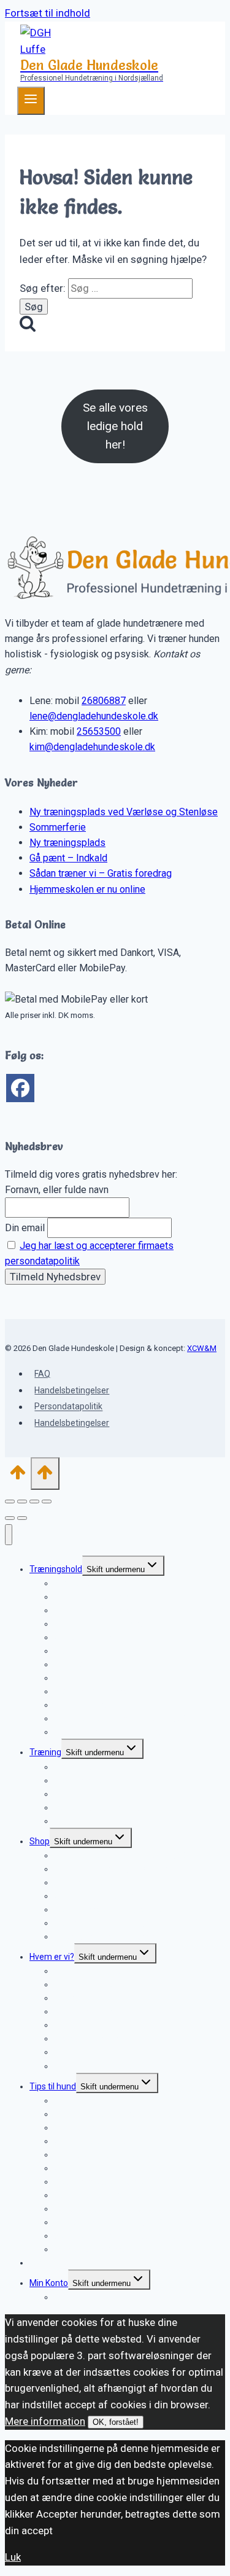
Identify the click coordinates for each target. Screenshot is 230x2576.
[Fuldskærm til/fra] (22, 1501)
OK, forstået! (116, 2422)
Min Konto (49, 2283)
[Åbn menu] (31, 101)
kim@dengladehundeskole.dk (92, 747)
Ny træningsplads (67, 843)
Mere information (45, 2421)
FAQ (42, 1374)
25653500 (99, 731)
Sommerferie (58, 827)
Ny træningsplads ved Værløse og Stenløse (124, 812)
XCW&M (202, 1348)
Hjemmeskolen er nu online (87, 889)
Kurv (63, 2297)
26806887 (104, 701)
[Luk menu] (9, 1535)
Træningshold (56, 1569)
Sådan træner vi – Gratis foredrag (101, 873)
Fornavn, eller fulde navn (57, 1190)
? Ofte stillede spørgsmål (102, 1821)
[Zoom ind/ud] (10, 1501)
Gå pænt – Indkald (68, 858)
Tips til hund (53, 2086)
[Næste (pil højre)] (22, 1518)
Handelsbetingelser (72, 1390)
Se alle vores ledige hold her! (115, 426)
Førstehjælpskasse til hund (105, 2249)
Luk (13, 2557)
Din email (25, 1228)
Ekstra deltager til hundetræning (116, 1732)
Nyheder (46, 2263)
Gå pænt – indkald (89, 1637)
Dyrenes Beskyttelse (94, 2066)
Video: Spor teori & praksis (104, 1936)
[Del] (34, 1501)
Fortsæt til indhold (48, 13)
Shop (40, 1841)
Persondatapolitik (68, 1407)
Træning (45, 1752)
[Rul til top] (18, 1476)
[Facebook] (20, 1088)
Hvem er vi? (52, 1957)
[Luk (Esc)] (47, 1501)
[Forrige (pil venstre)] (10, 1518)
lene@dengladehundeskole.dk (94, 716)
